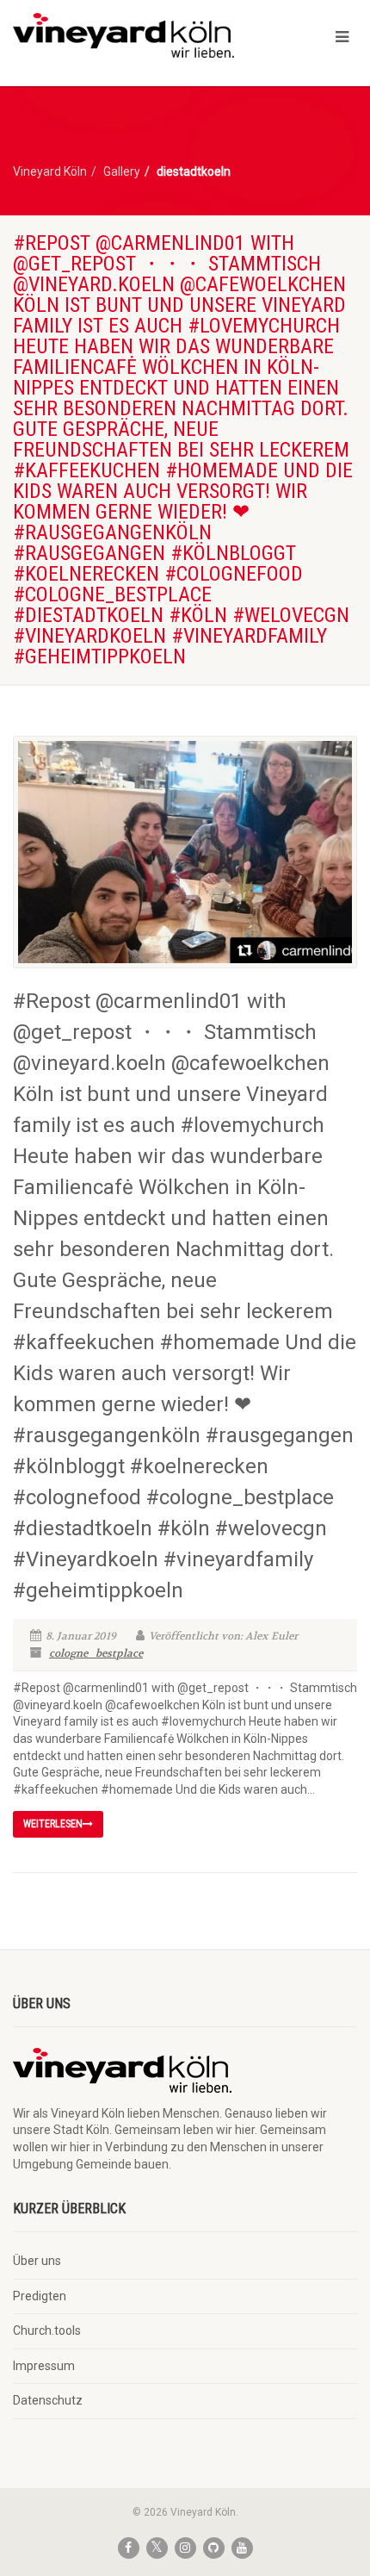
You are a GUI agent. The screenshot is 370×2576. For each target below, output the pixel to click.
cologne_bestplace (96, 1653)
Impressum (44, 2366)
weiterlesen (53, 1824)
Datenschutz (48, 2400)
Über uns (37, 2261)
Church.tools (47, 2330)
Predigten (40, 2296)
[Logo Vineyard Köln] (123, 35)
